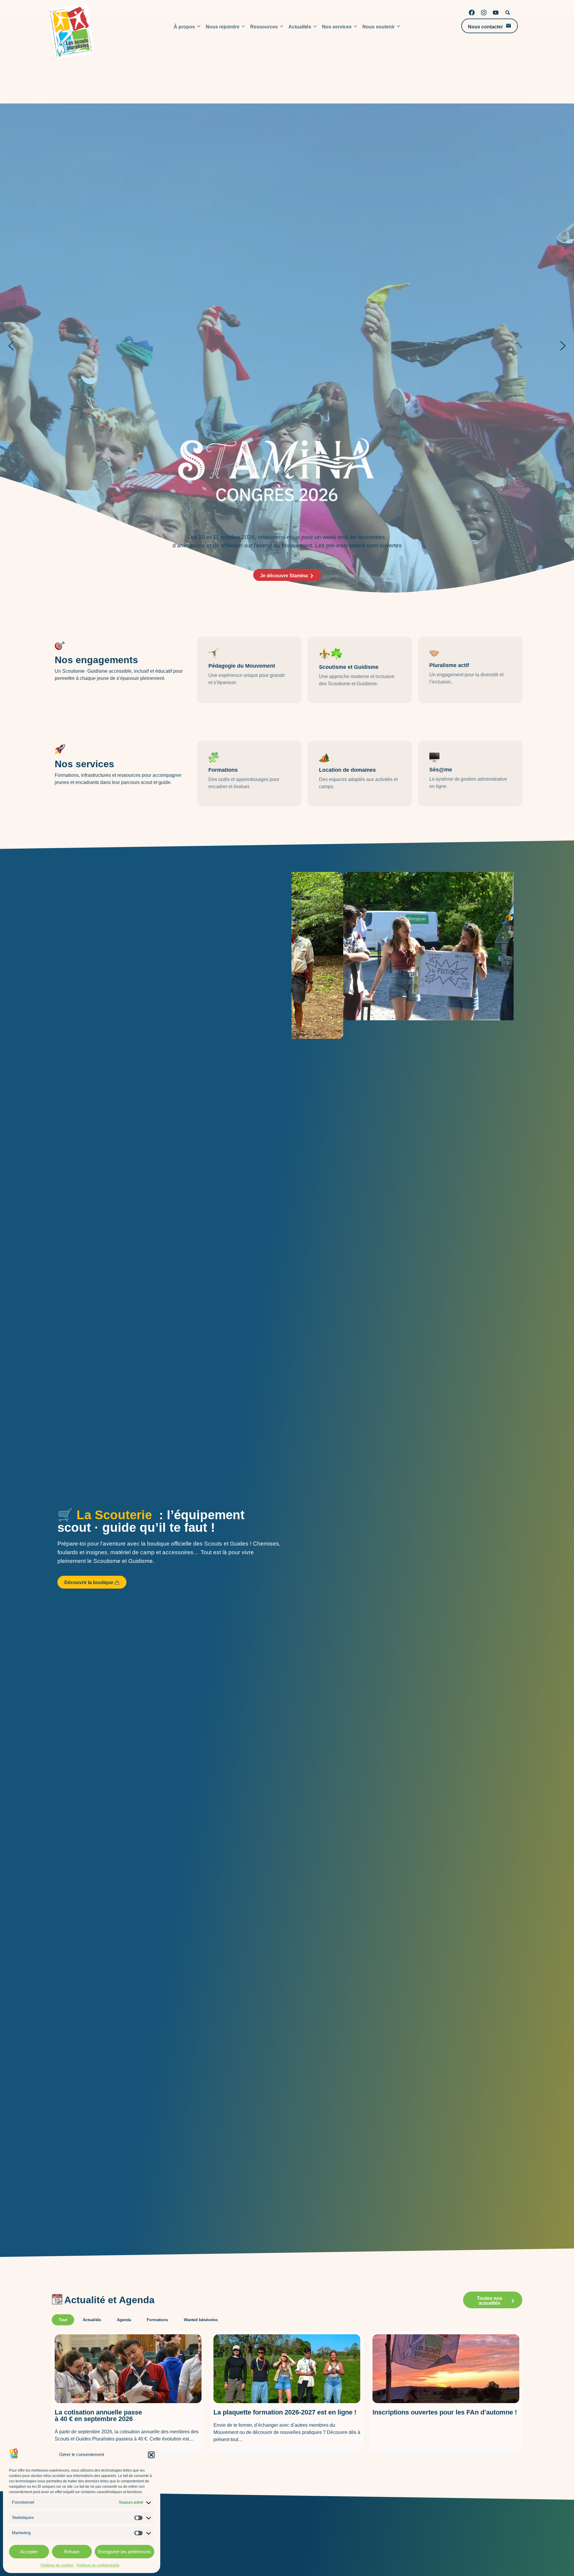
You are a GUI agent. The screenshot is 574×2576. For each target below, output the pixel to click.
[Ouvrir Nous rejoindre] (243, 27)
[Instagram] (484, 13)
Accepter (29, 2552)
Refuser (72, 2552)
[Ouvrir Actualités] (315, 27)
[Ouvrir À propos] (199, 27)
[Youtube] (496, 13)
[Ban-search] (508, 13)
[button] (151, 2455)
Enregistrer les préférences (125, 2552)
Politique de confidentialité (98, 2565)
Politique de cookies (57, 2565)
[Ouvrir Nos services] (355, 27)
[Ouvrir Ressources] (282, 27)
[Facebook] (472, 13)
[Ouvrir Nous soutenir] (399, 27)
